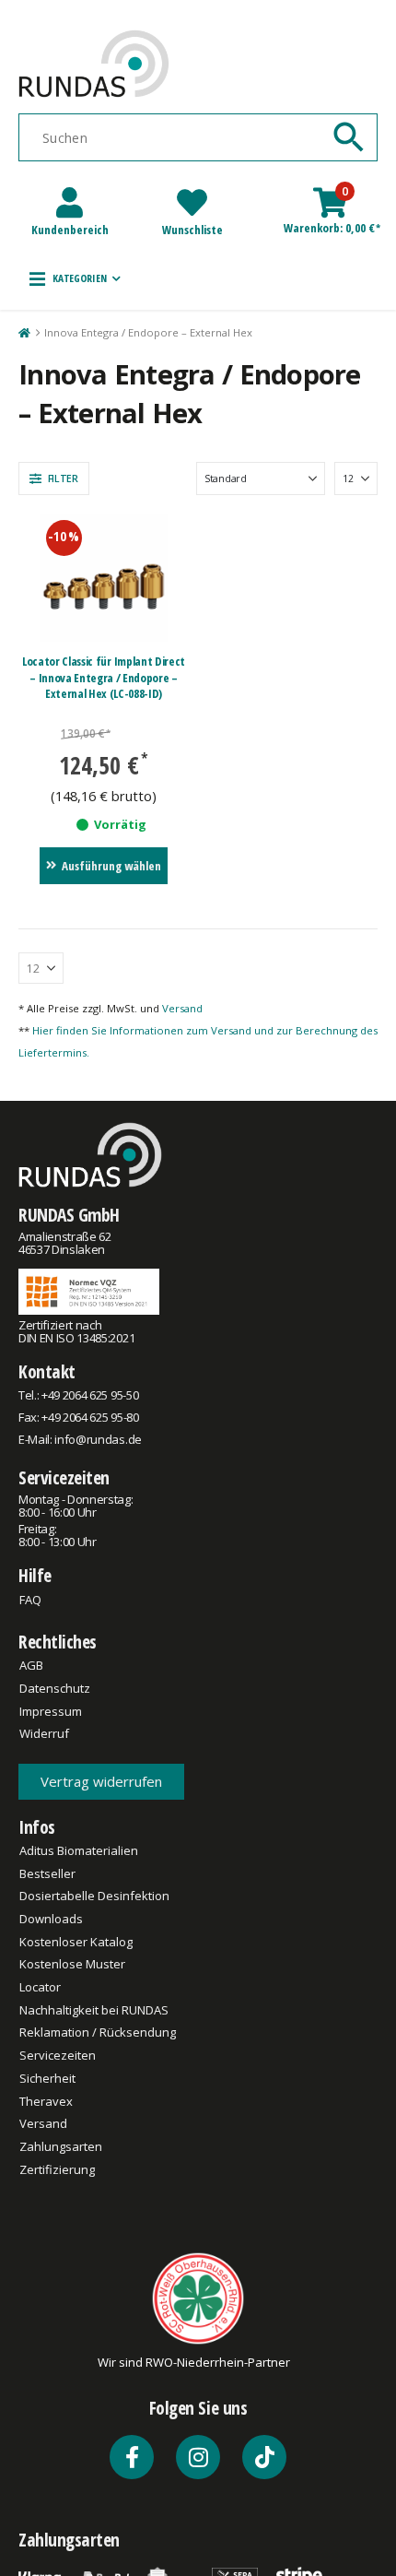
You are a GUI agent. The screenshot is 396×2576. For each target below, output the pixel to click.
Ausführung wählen (111, 866)
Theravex (46, 2101)
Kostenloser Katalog (76, 1942)
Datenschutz (55, 1688)
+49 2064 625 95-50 (90, 1395)
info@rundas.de (98, 1439)
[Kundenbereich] (70, 202)
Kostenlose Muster (72, 1964)
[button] (75, 278)
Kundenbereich (70, 230)
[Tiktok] (264, 2457)
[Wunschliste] (192, 202)
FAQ (30, 1600)
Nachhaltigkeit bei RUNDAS (94, 2010)
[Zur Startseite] (23, 333)
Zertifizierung (57, 2169)
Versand (182, 1008)
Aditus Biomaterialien (79, 1850)
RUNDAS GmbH (69, 1215)
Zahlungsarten (61, 2146)
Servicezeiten (64, 1477)
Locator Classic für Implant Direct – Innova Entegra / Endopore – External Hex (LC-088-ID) (104, 677)
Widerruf (44, 1733)
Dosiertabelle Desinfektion (94, 1896)
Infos (37, 1827)
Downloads (51, 1919)
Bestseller (47, 1873)
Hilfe (35, 1575)
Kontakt (47, 1371)
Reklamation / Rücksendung (98, 2032)
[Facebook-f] (132, 2457)
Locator (40, 1987)
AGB (31, 1665)
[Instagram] (198, 2457)
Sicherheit (47, 2078)
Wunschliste (192, 230)
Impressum (51, 1711)
